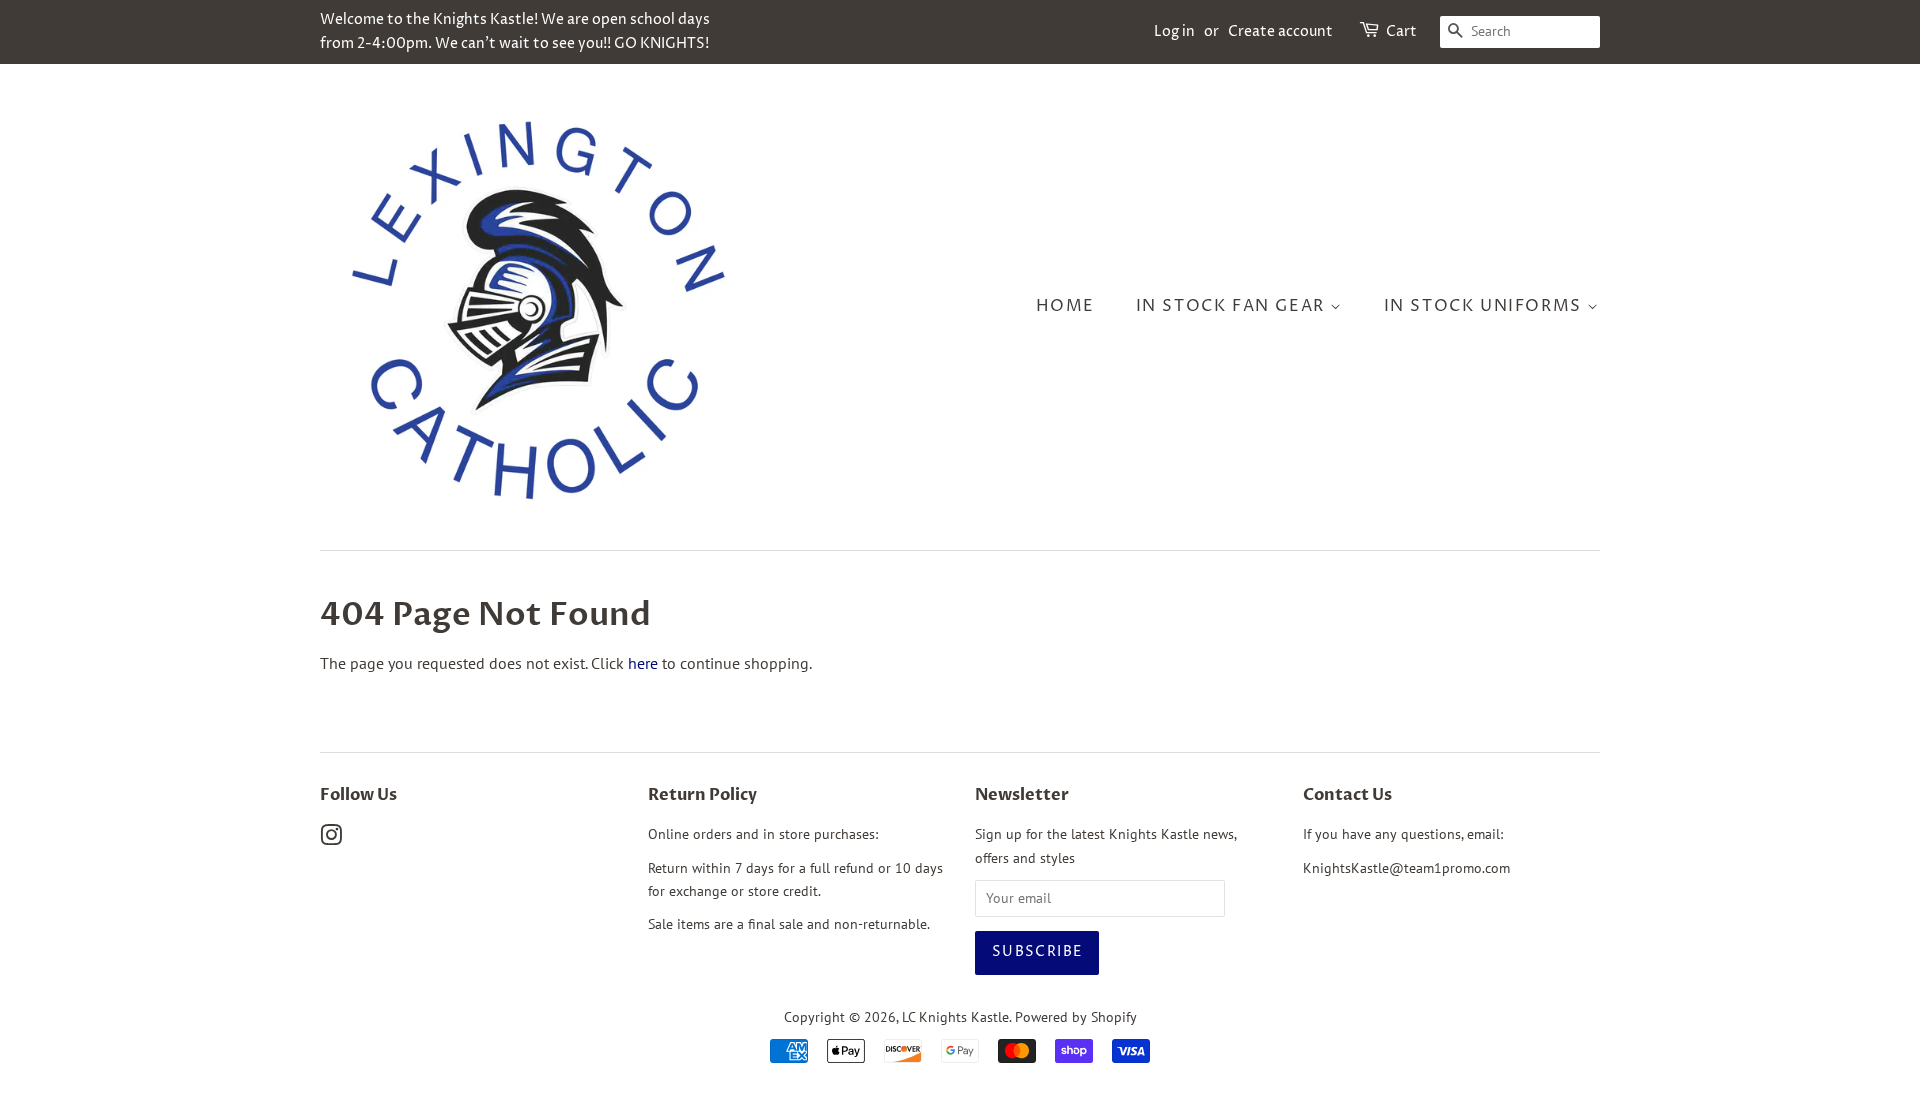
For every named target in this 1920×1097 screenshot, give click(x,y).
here (643, 663)
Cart (1401, 31)
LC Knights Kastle (955, 1017)
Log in (1174, 31)
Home (1065, 306)
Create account (1280, 31)
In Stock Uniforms (1486, 306)
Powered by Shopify (1076, 1017)
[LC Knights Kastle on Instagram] (331, 839)
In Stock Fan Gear (1233, 306)
